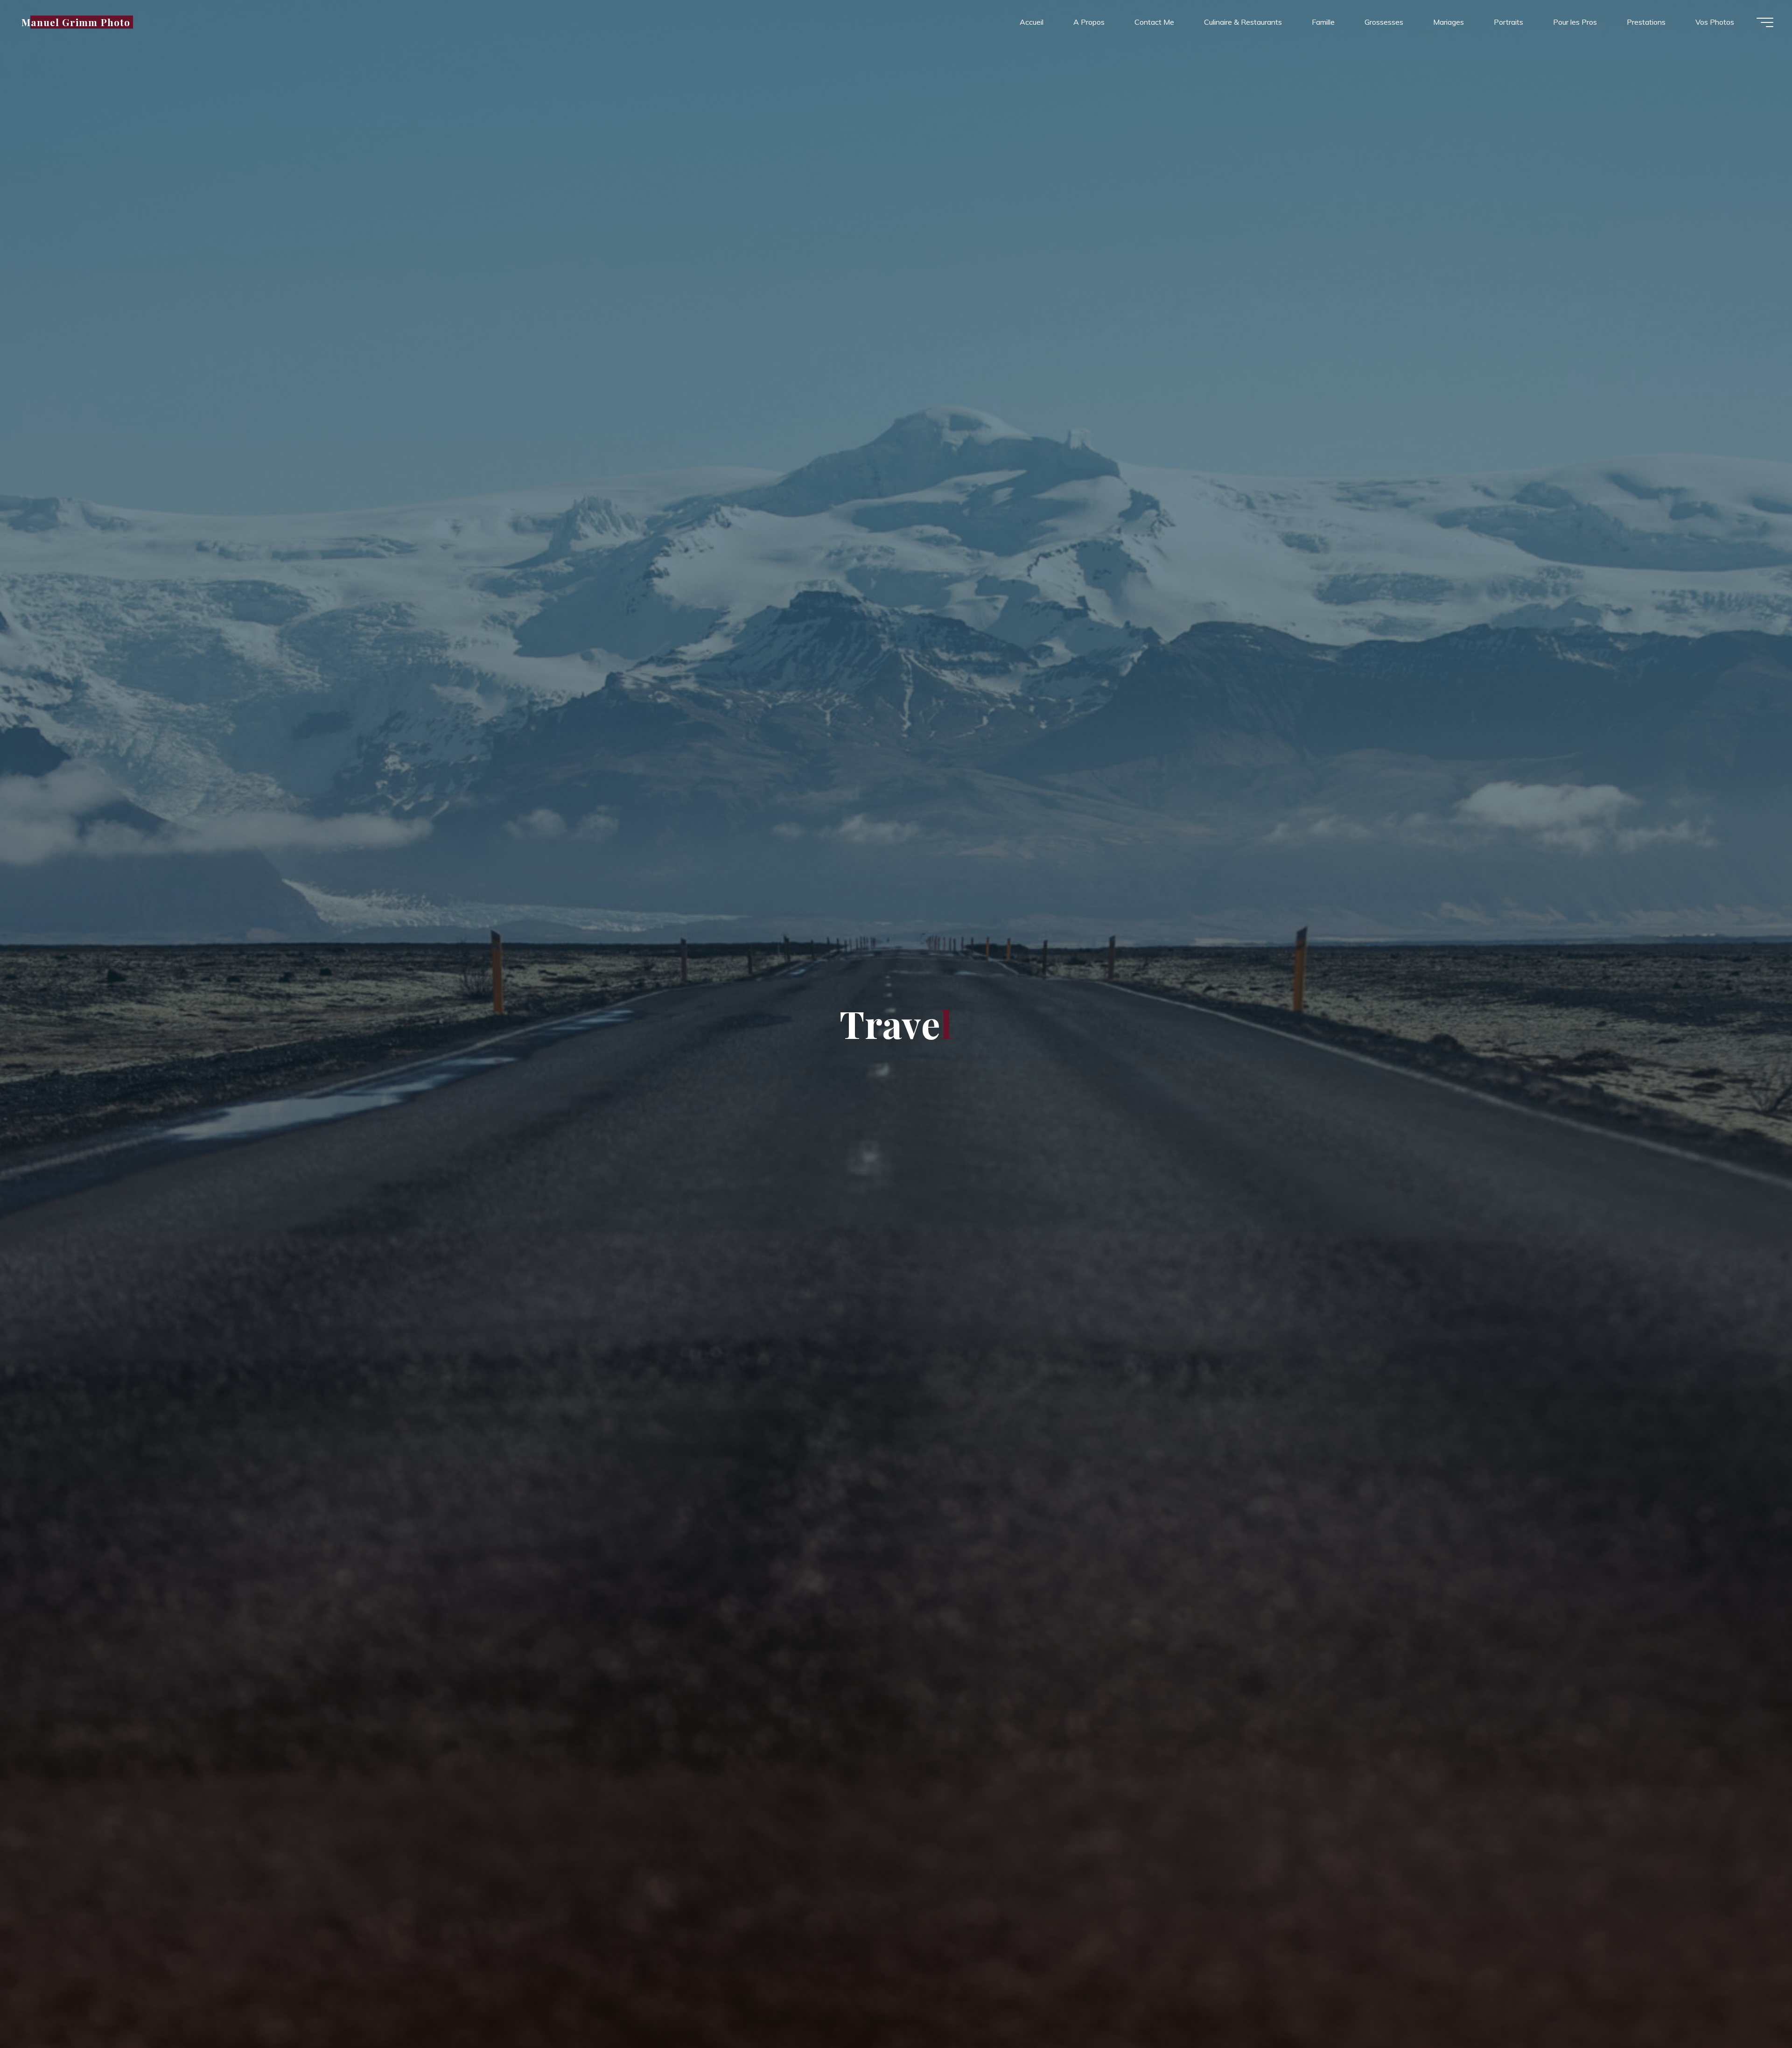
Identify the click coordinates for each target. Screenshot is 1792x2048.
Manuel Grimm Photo (76, 22)
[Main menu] (1765, 22)
